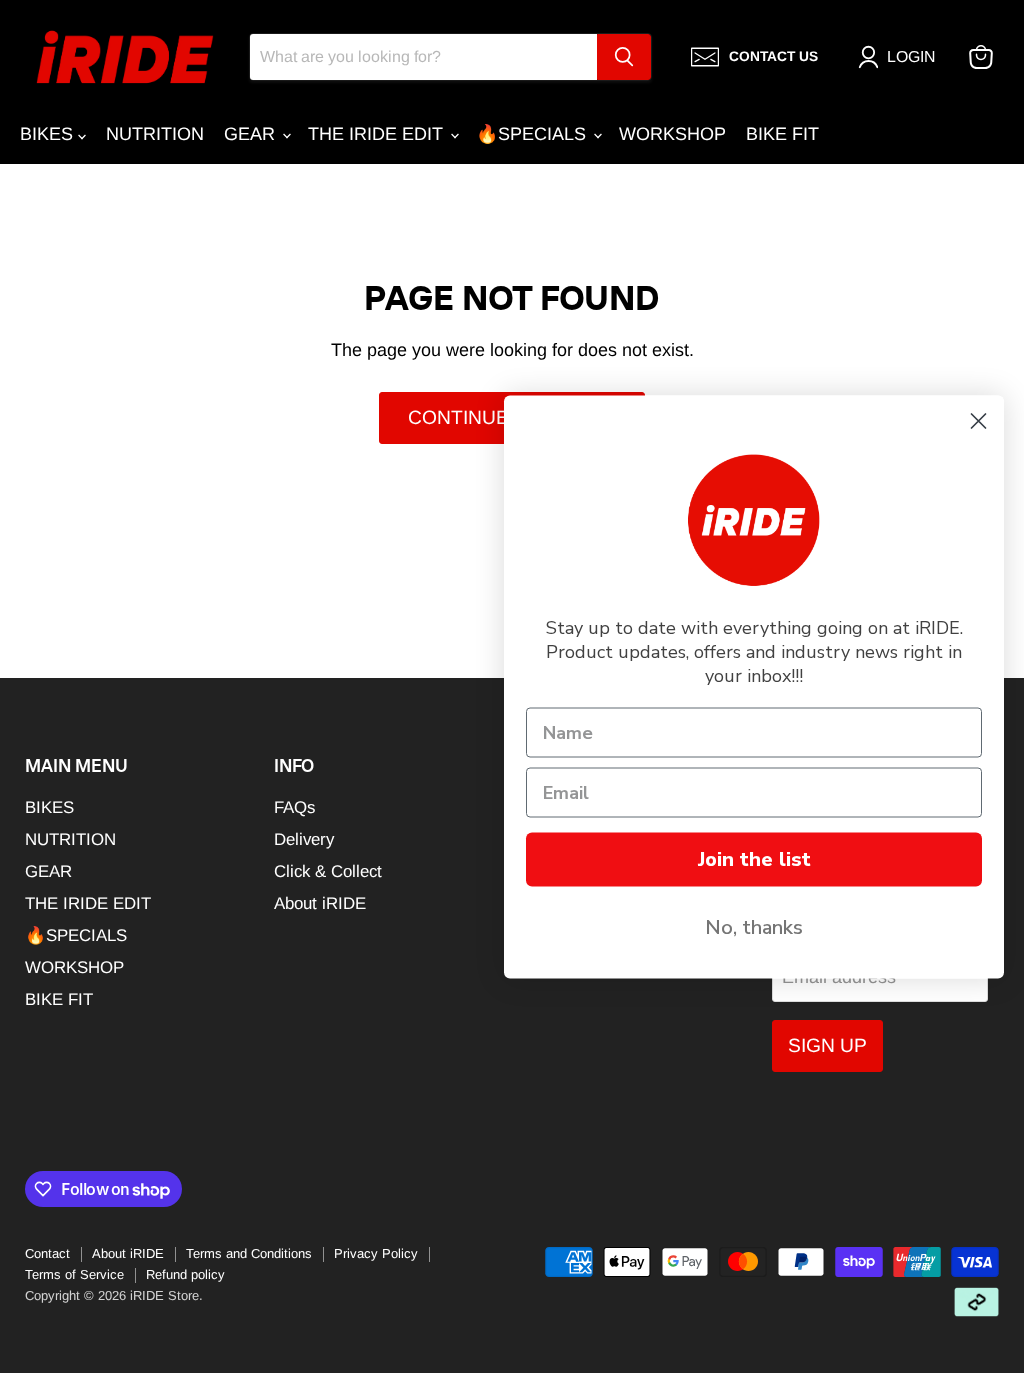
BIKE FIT (782, 134)
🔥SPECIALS (533, 134)
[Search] (624, 57)
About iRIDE (320, 903)
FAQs (294, 807)
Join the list (754, 858)
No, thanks (754, 926)
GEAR (252, 134)
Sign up (827, 1045)
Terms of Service (74, 1274)
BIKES (49, 134)
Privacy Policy (376, 1253)
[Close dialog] (978, 420)
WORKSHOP (672, 134)
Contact (47, 1253)
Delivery (304, 839)
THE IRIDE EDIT (378, 134)
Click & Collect (328, 871)
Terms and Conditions (249, 1253)
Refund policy (185, 1274)
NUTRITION (155, 134)
